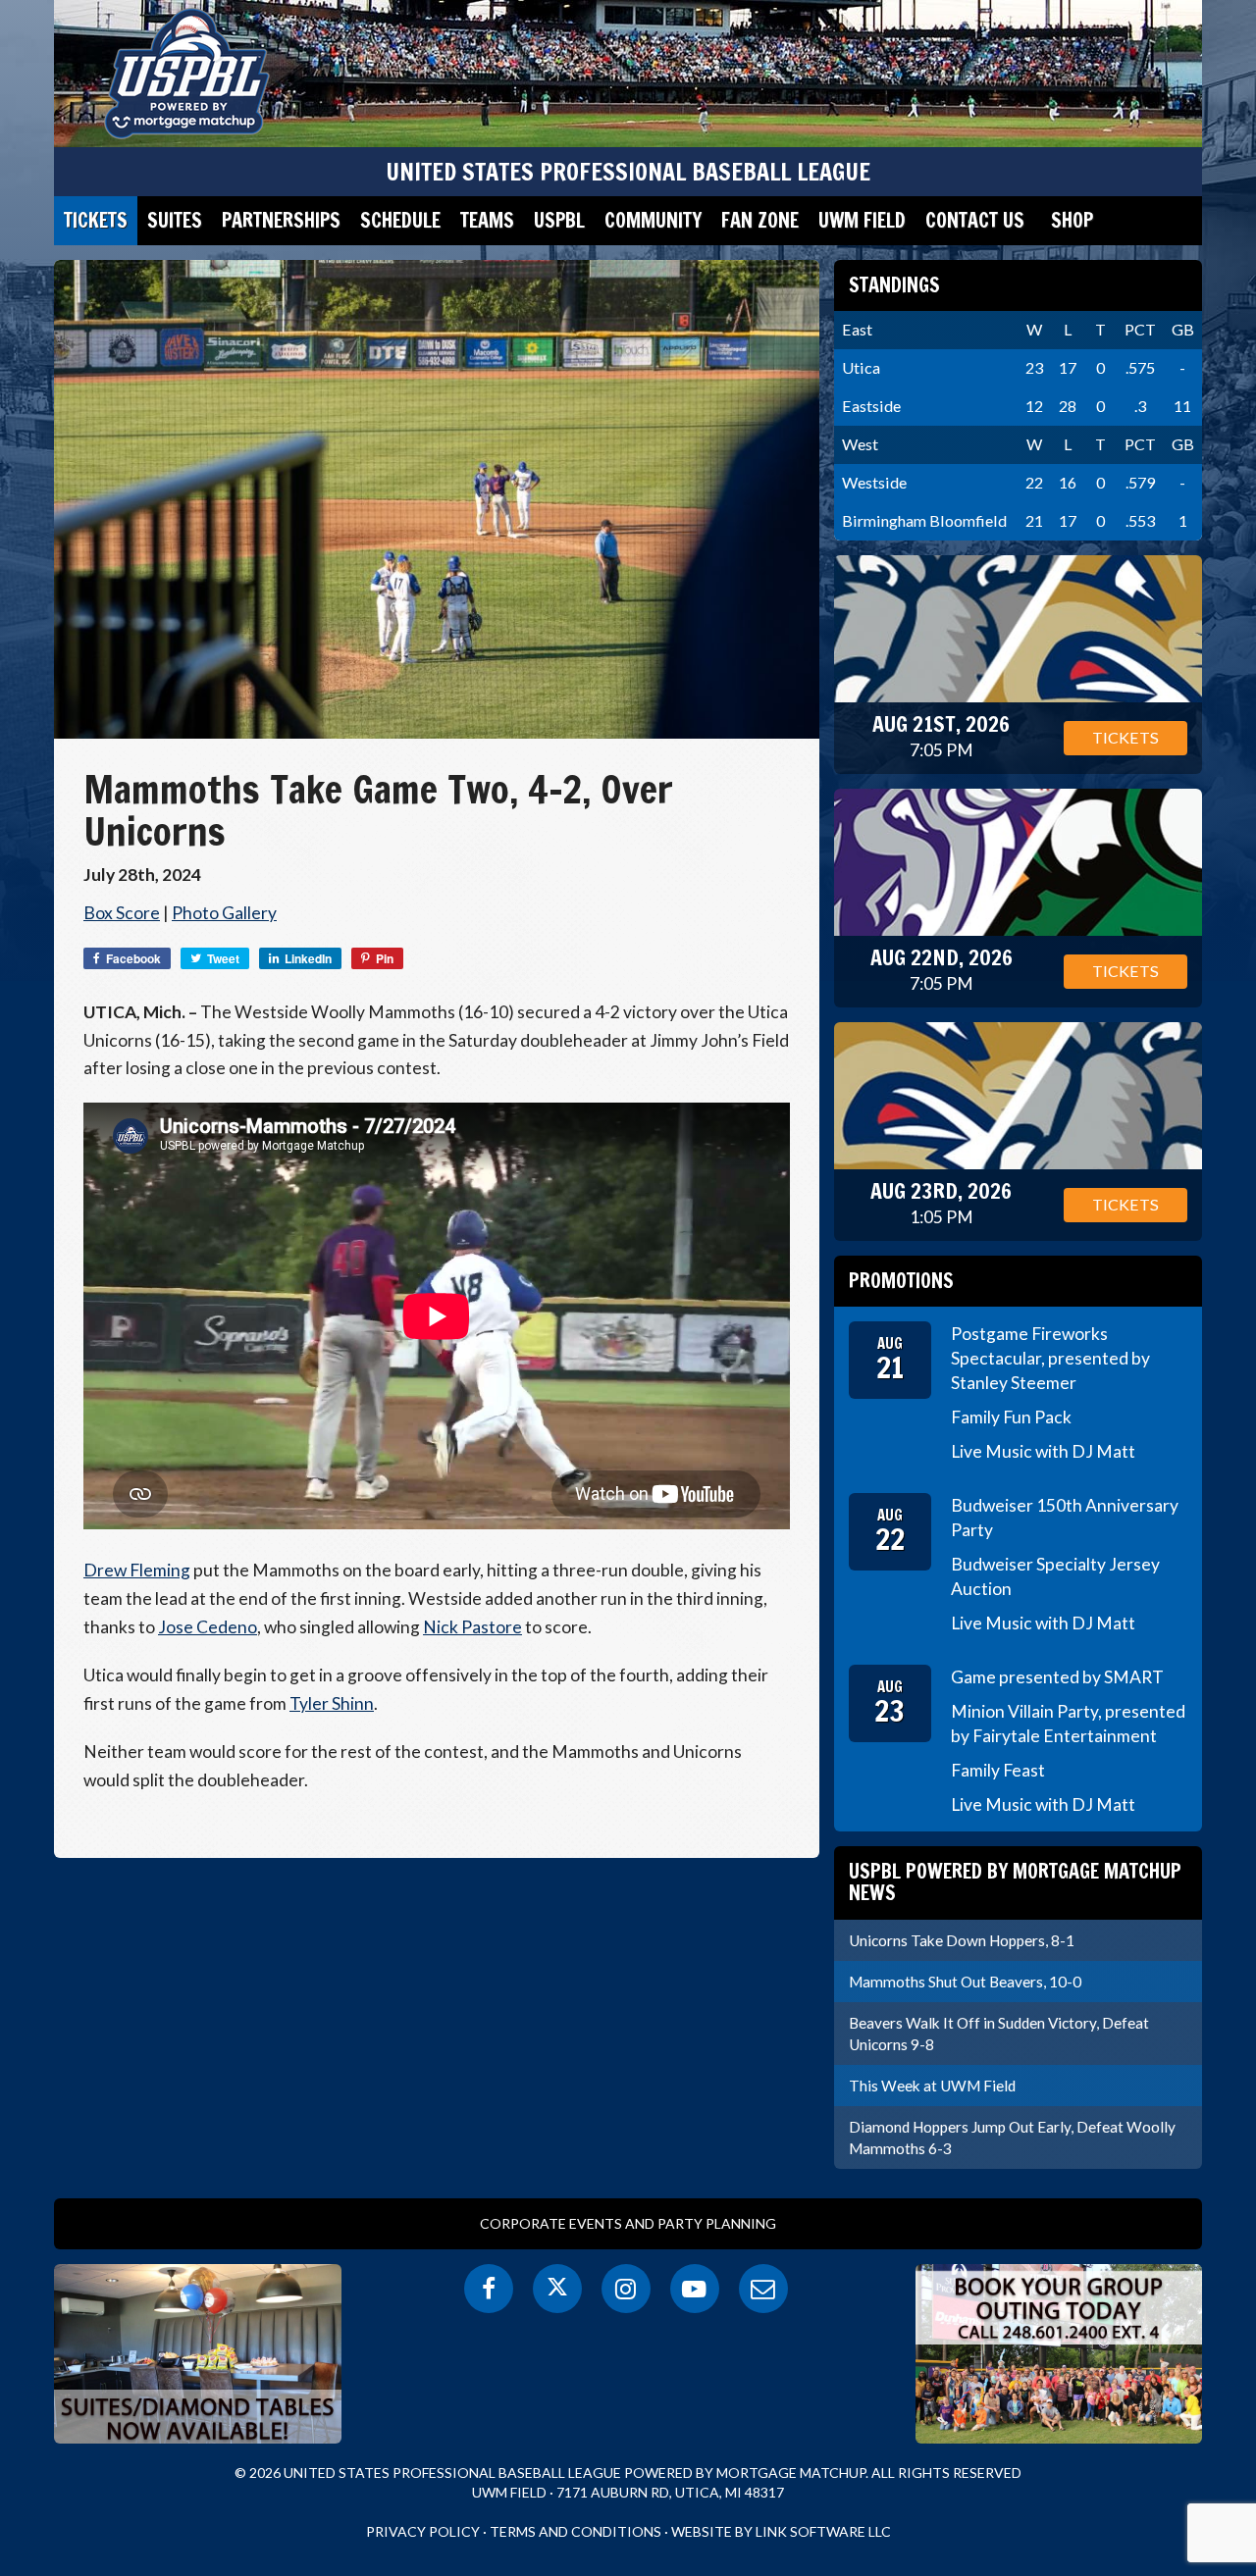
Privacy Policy (423, 2531)
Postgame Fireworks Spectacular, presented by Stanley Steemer (1050, 1358)
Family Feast (998, 1770)
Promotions (901, 1281)
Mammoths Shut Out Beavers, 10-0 (965, 1982)
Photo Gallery (224, 913)
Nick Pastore (472, 1627)
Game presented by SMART (1057, 1677)
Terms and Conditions (576, 2531)
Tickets (96, 220)
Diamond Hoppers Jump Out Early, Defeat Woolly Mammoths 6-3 (1012, 2138)
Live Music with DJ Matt (1043, 1451)
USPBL (559, 220)
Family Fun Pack (1011, 1417)
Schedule (400, 220)
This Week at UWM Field (932, 2086)
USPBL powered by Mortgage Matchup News (1015, 1882)
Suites (175, 220)
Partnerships (281, 220)
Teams (487, 220)
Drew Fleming (137, 1570)
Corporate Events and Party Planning (628, 2223)
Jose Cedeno (208, 1627)
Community (653, 220)
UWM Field (862, 220)
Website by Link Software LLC (781, 2531)
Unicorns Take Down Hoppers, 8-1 (962, 1940)
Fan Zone (760, 220)
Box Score (122, 913)
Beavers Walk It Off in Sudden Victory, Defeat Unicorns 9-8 (999, 2034)
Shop (1072, 220)
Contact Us (975, 220)
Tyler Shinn (332, 1703)
